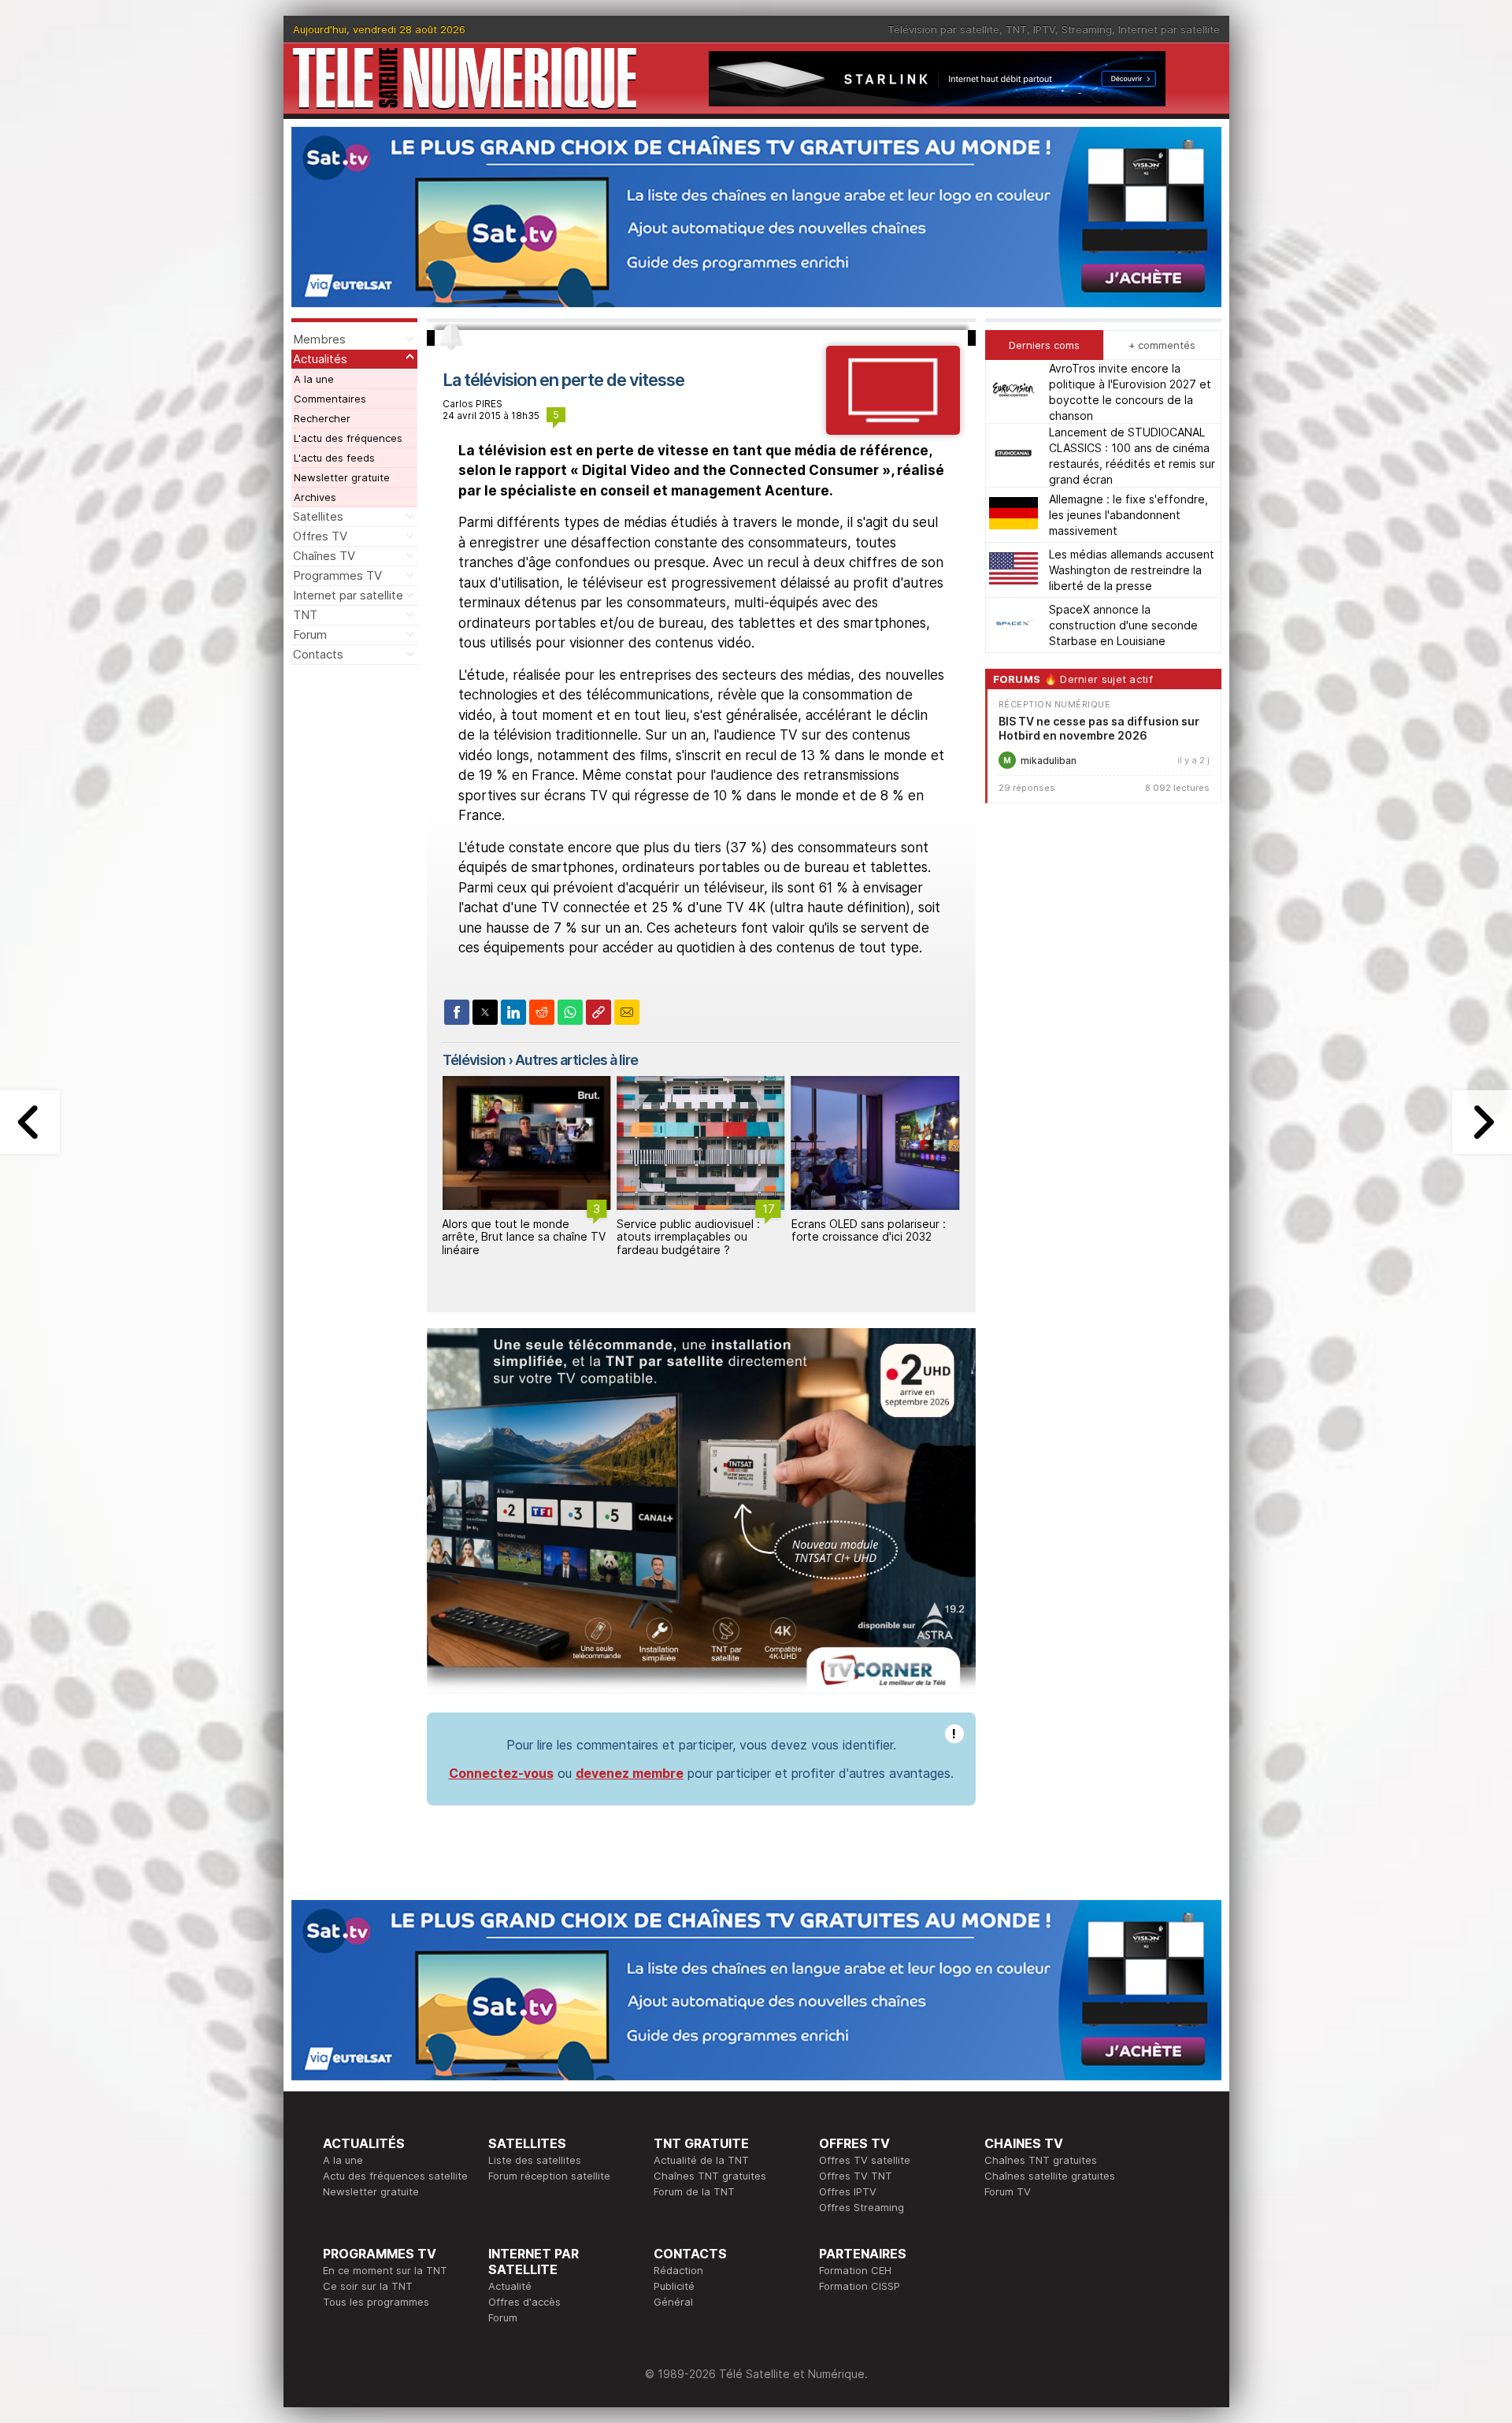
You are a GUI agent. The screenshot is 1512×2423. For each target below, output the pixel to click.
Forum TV (1008, 2191)
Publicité (674, 2286)
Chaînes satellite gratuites (1050, 2176)
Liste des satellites (535, 2160)
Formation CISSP (860, 2286)
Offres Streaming (862, 2207)
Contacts (318, 654)
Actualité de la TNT (701, 2160)
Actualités (320, 359)
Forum (310, 635)
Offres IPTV (848, 2191)
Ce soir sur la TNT (368, 2286)
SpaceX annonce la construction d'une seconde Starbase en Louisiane (1123, 625)
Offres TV (320, 536)
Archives (315, 497)
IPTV (1044, 29)
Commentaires (330, 399)
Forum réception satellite (549, 2176)
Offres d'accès (524, 2302)
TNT (1016, 29)
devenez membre (630, 1773)
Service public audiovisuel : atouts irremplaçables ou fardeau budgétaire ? (513, 1237)
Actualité (510, 2286)
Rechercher (322, 418)
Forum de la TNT (694, 2191)
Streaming (1087, 29)
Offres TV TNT (856, 2176)
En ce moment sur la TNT (385, 2270)
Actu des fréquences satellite (395, 2176)
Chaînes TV (324, 556)
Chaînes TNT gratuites (710, 2176)
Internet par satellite (1169, 29)
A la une (314, 379)
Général (673, 2302)
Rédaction (678, 2270)
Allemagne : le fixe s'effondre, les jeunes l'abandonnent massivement (1128, 515)
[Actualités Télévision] (893, 430)
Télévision (474, 1060)
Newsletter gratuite (342, 477)
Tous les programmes (376, 2302)
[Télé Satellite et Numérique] (465, 78)
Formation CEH (855, 2270)
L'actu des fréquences (348, 438)
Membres (319, 339)
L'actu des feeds (334, 458)
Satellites (318, 516)
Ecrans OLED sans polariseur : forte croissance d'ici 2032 (694, 1230)
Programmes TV (337, 575)
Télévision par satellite (943, 29)
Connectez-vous (501, 1773)
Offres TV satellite (865, 2160)
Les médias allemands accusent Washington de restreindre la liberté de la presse (1132, 570)
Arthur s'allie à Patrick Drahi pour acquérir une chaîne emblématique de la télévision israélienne (871, 1243)
